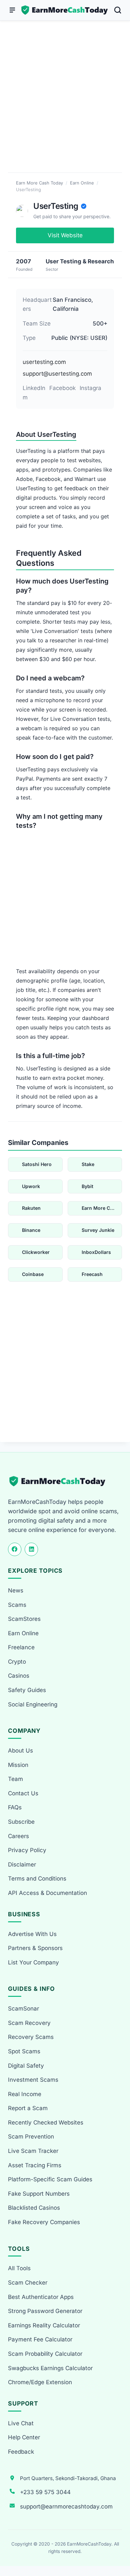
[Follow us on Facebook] (15, 1549)
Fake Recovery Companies (44, 2222)
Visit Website (65, 235)
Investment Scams (33, 2080)
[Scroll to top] (117, 2546)
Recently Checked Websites (46, 2122)
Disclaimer (22, 1864)
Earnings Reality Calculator (44, 2325)
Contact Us (23, 1793)
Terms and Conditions (37, 1879)
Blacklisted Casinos (34, 2208)
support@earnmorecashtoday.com (66, 2506)
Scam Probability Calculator (45, 2354)
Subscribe (21, 1822)
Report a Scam (28, 2108)
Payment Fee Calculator (40, 2339)
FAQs (15, 1807)
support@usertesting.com (57, 374)
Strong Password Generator (45, 2311)
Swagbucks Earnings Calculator (50, 2368)
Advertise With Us (32, 1934)
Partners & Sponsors (35, 1948)
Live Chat (21, 2423)
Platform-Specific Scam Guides (50, 2179)
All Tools (19, 2268)
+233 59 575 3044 (45, 2492)
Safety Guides (27, 1690)
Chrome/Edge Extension (40, 2382)
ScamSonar (23, 2009)
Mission (18, 1765)
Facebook (62, 388)
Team (15, 1779)
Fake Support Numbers (39, 2194)
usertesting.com (44, 362)
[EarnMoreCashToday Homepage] (60, 1481)
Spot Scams (24, 2051)
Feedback (21, 2452)
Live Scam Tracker (33, 2151)
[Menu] (12, 10)
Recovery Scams (31, 2037)
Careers (18, 1836)
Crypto (17, 1662)
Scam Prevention (31, 2137)
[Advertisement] (65, 105)
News (16, 1590)
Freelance (21, 1647)
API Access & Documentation (47, 1893)
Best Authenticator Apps (41, 2297)
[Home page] (65, 10)
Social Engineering (33, 1704)
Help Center (24, 2437)
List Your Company (33, 1962)
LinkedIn (34, 388)
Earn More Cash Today (39, 183)
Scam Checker (28, 2283)
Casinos (19, 1676)
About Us (20, 1751)
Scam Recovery (29, 2023)
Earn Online (82, 183)
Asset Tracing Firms (35, 2165)
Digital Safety (26, 2066)
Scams (17, 1605)
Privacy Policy (27, 1850)
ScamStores (24, 1619)
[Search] (118, 10)
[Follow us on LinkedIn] (31, 1549)
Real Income (25, 2094)
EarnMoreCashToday (89, 2544)
